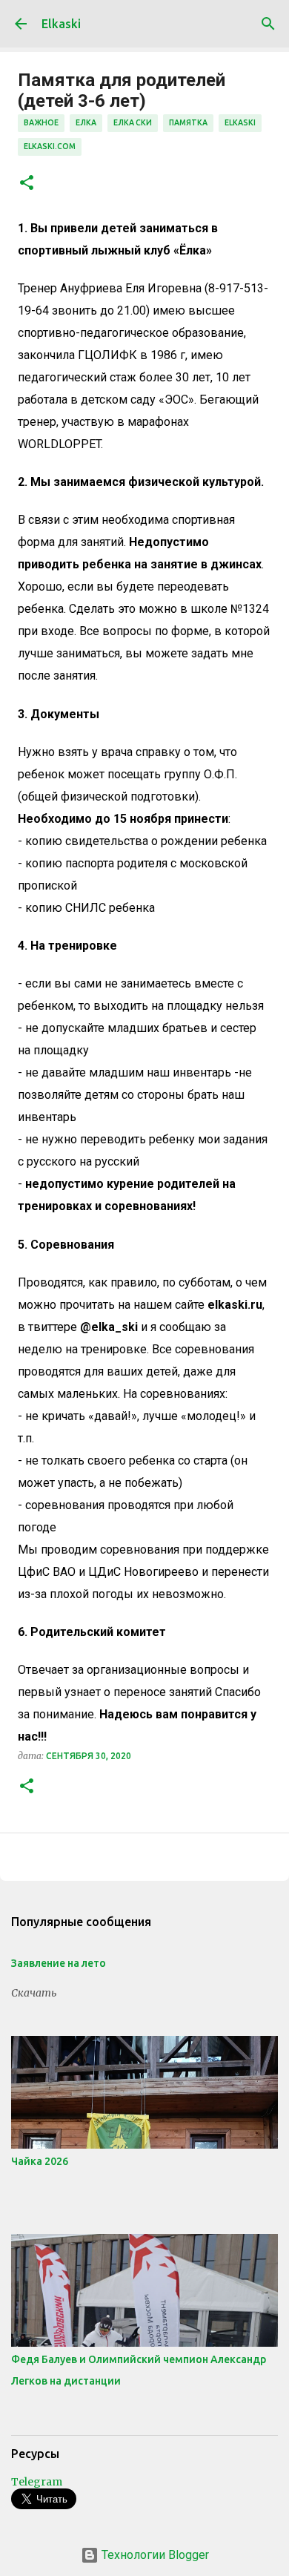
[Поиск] (268, 24)
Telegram (37, 2482)
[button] (27, 184)
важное (41, 122)
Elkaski (61, 24)
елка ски (133, 122)
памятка (188, 122)
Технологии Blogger (154, 2555)
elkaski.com (50, 146)
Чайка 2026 (40, 2161)
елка (86, 122)
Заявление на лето (59, 1963)
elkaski (240, 122)
